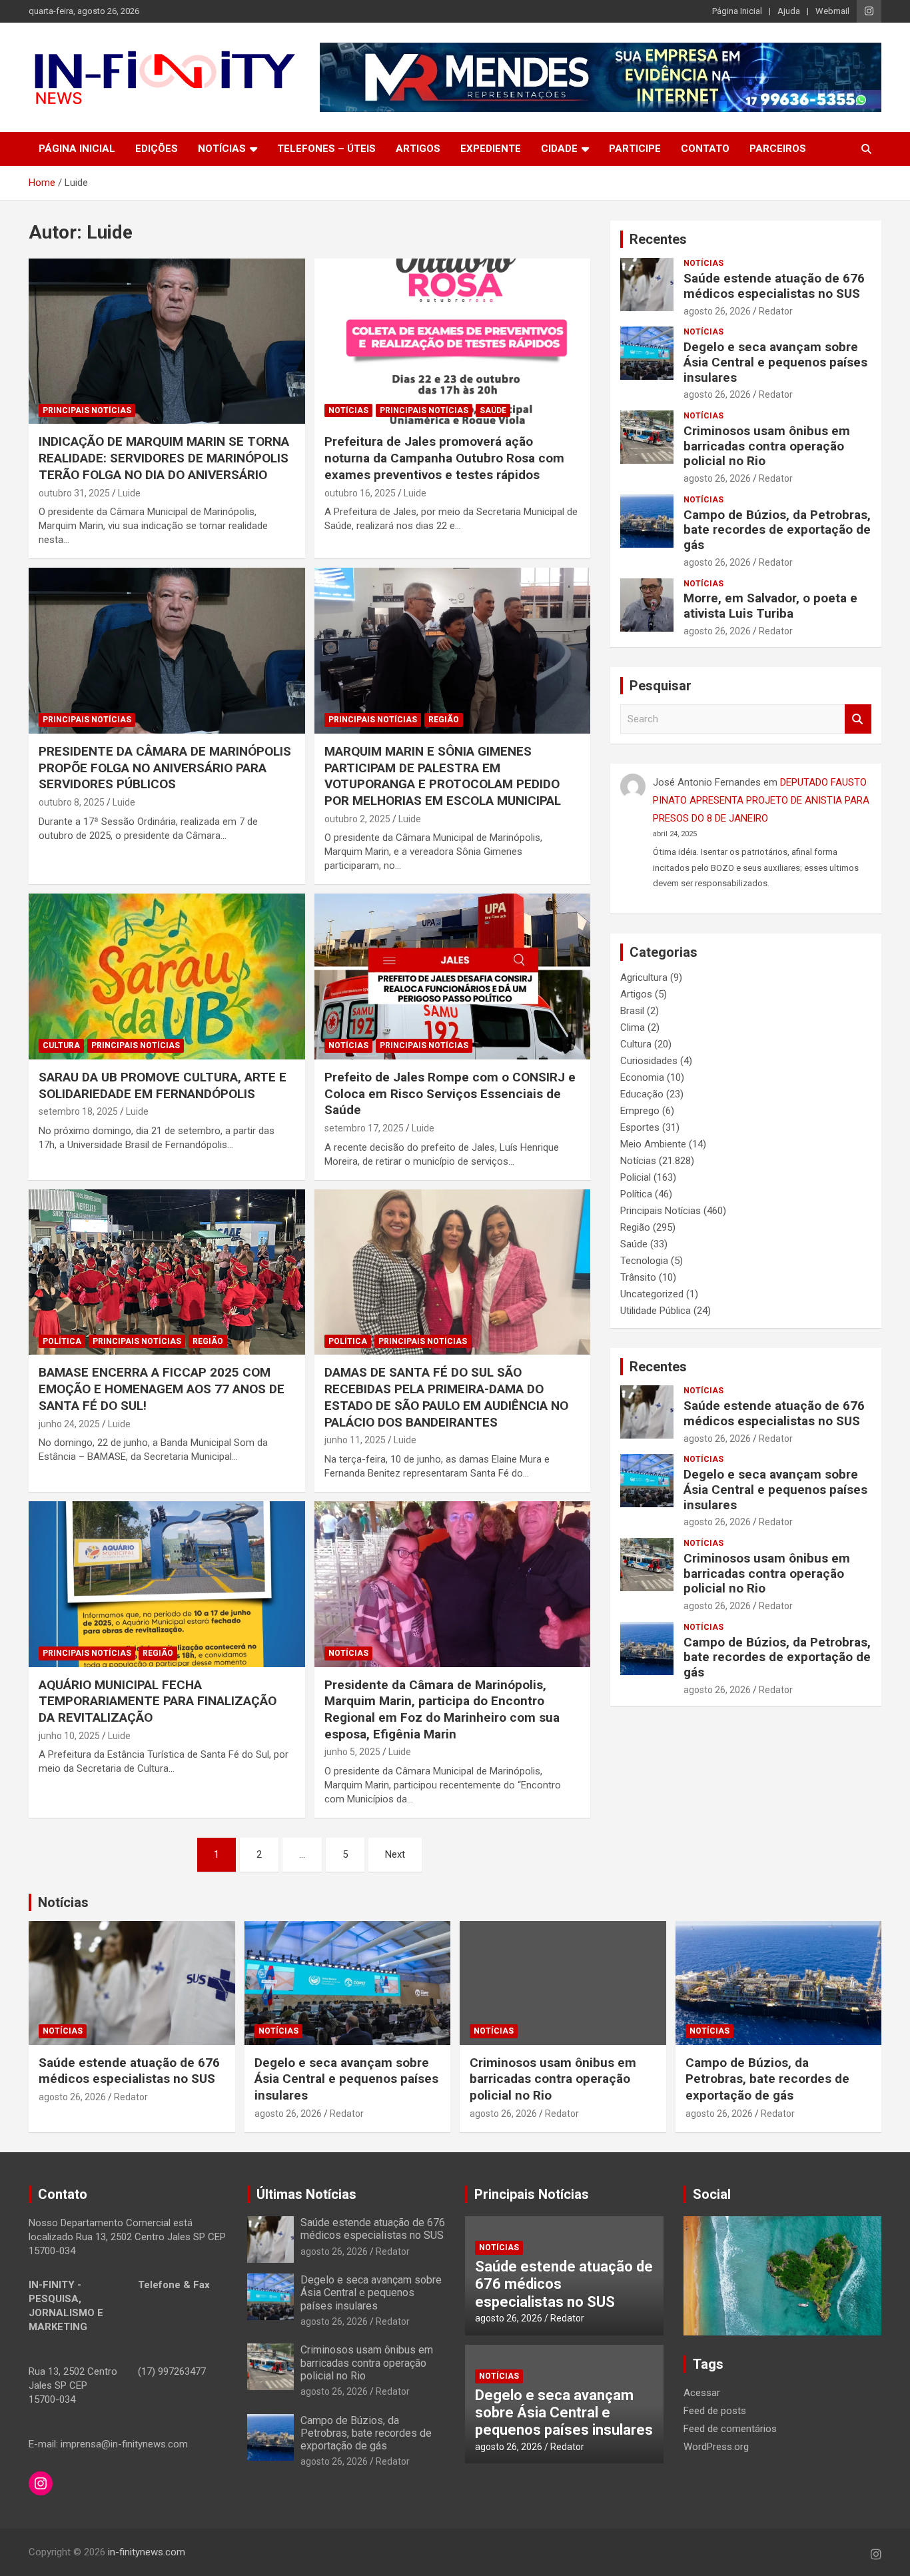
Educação (642, 1094)
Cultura (61, 1045)
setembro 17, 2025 (364, 1128)
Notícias (222, 149)
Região (444, 720)
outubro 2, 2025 (357, 819)
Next (395, 1854)
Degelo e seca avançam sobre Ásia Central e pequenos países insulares (775, 362)
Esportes (640, 1127)
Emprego (640, 1111)
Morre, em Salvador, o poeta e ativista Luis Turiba (770, 606)
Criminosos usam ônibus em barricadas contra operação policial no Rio (767, 446)
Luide (129, 493)
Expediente (491, 149)
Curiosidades (649, 1061)
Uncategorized (652, 1294)
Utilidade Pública (656, 1311)
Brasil (632, 1011)
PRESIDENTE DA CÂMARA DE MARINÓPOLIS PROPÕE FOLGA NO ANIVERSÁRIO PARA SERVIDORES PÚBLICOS (165, 768)
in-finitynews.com (147, 2552)
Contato (705, 149)
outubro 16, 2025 (360, 493)
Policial (636, 1177)
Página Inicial (737, 11)
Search (858, 719)
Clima (633, 1027)
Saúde (493, 410)
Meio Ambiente (653, 1144)
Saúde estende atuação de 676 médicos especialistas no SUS (774, 286)
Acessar (702, 2393)
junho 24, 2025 (69, 1424)
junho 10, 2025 (69, 1736)
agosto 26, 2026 (717, 311)
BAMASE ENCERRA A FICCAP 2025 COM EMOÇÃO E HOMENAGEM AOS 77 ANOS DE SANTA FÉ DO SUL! (162, 1389)
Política (62, 1341)
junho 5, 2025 (352, 1752)
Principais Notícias (87, 410)
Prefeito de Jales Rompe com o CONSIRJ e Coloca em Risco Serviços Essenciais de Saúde (450, 1093)
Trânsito (638, 1277)
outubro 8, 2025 (72, 802)
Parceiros (778, 149)
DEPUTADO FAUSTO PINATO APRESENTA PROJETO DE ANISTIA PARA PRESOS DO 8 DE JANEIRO (761, 800)
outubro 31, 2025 (74, 493)
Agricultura (644, 977)
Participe (635, 149)
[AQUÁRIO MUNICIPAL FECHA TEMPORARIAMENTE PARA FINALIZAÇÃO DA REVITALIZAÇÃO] (167, 1584)
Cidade (559, 149)
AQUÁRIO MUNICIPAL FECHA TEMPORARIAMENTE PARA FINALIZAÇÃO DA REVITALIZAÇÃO (158, 1701)
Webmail (832, 11)
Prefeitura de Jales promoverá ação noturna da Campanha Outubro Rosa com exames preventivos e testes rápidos (444, 458)
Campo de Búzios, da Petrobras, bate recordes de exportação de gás (777, 530)
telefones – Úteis (326, 149)
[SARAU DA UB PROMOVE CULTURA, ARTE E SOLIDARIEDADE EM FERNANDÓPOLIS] (167, 976)
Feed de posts (715, 2411)
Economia (642, 1077)
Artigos (418, 149)
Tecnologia (644, 1261)
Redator (776, 311)
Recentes (658, 239)
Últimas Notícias (306, 2194)
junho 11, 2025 (355, 1440)
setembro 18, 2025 (78, 1111)
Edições (157, 149)
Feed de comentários (730, 2429)
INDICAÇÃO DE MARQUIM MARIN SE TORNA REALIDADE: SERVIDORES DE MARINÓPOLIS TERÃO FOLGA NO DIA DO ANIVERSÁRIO (164, 458)
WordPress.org (716, 2447)
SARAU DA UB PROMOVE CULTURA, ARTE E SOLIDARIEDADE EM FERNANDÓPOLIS (163, 1085)
